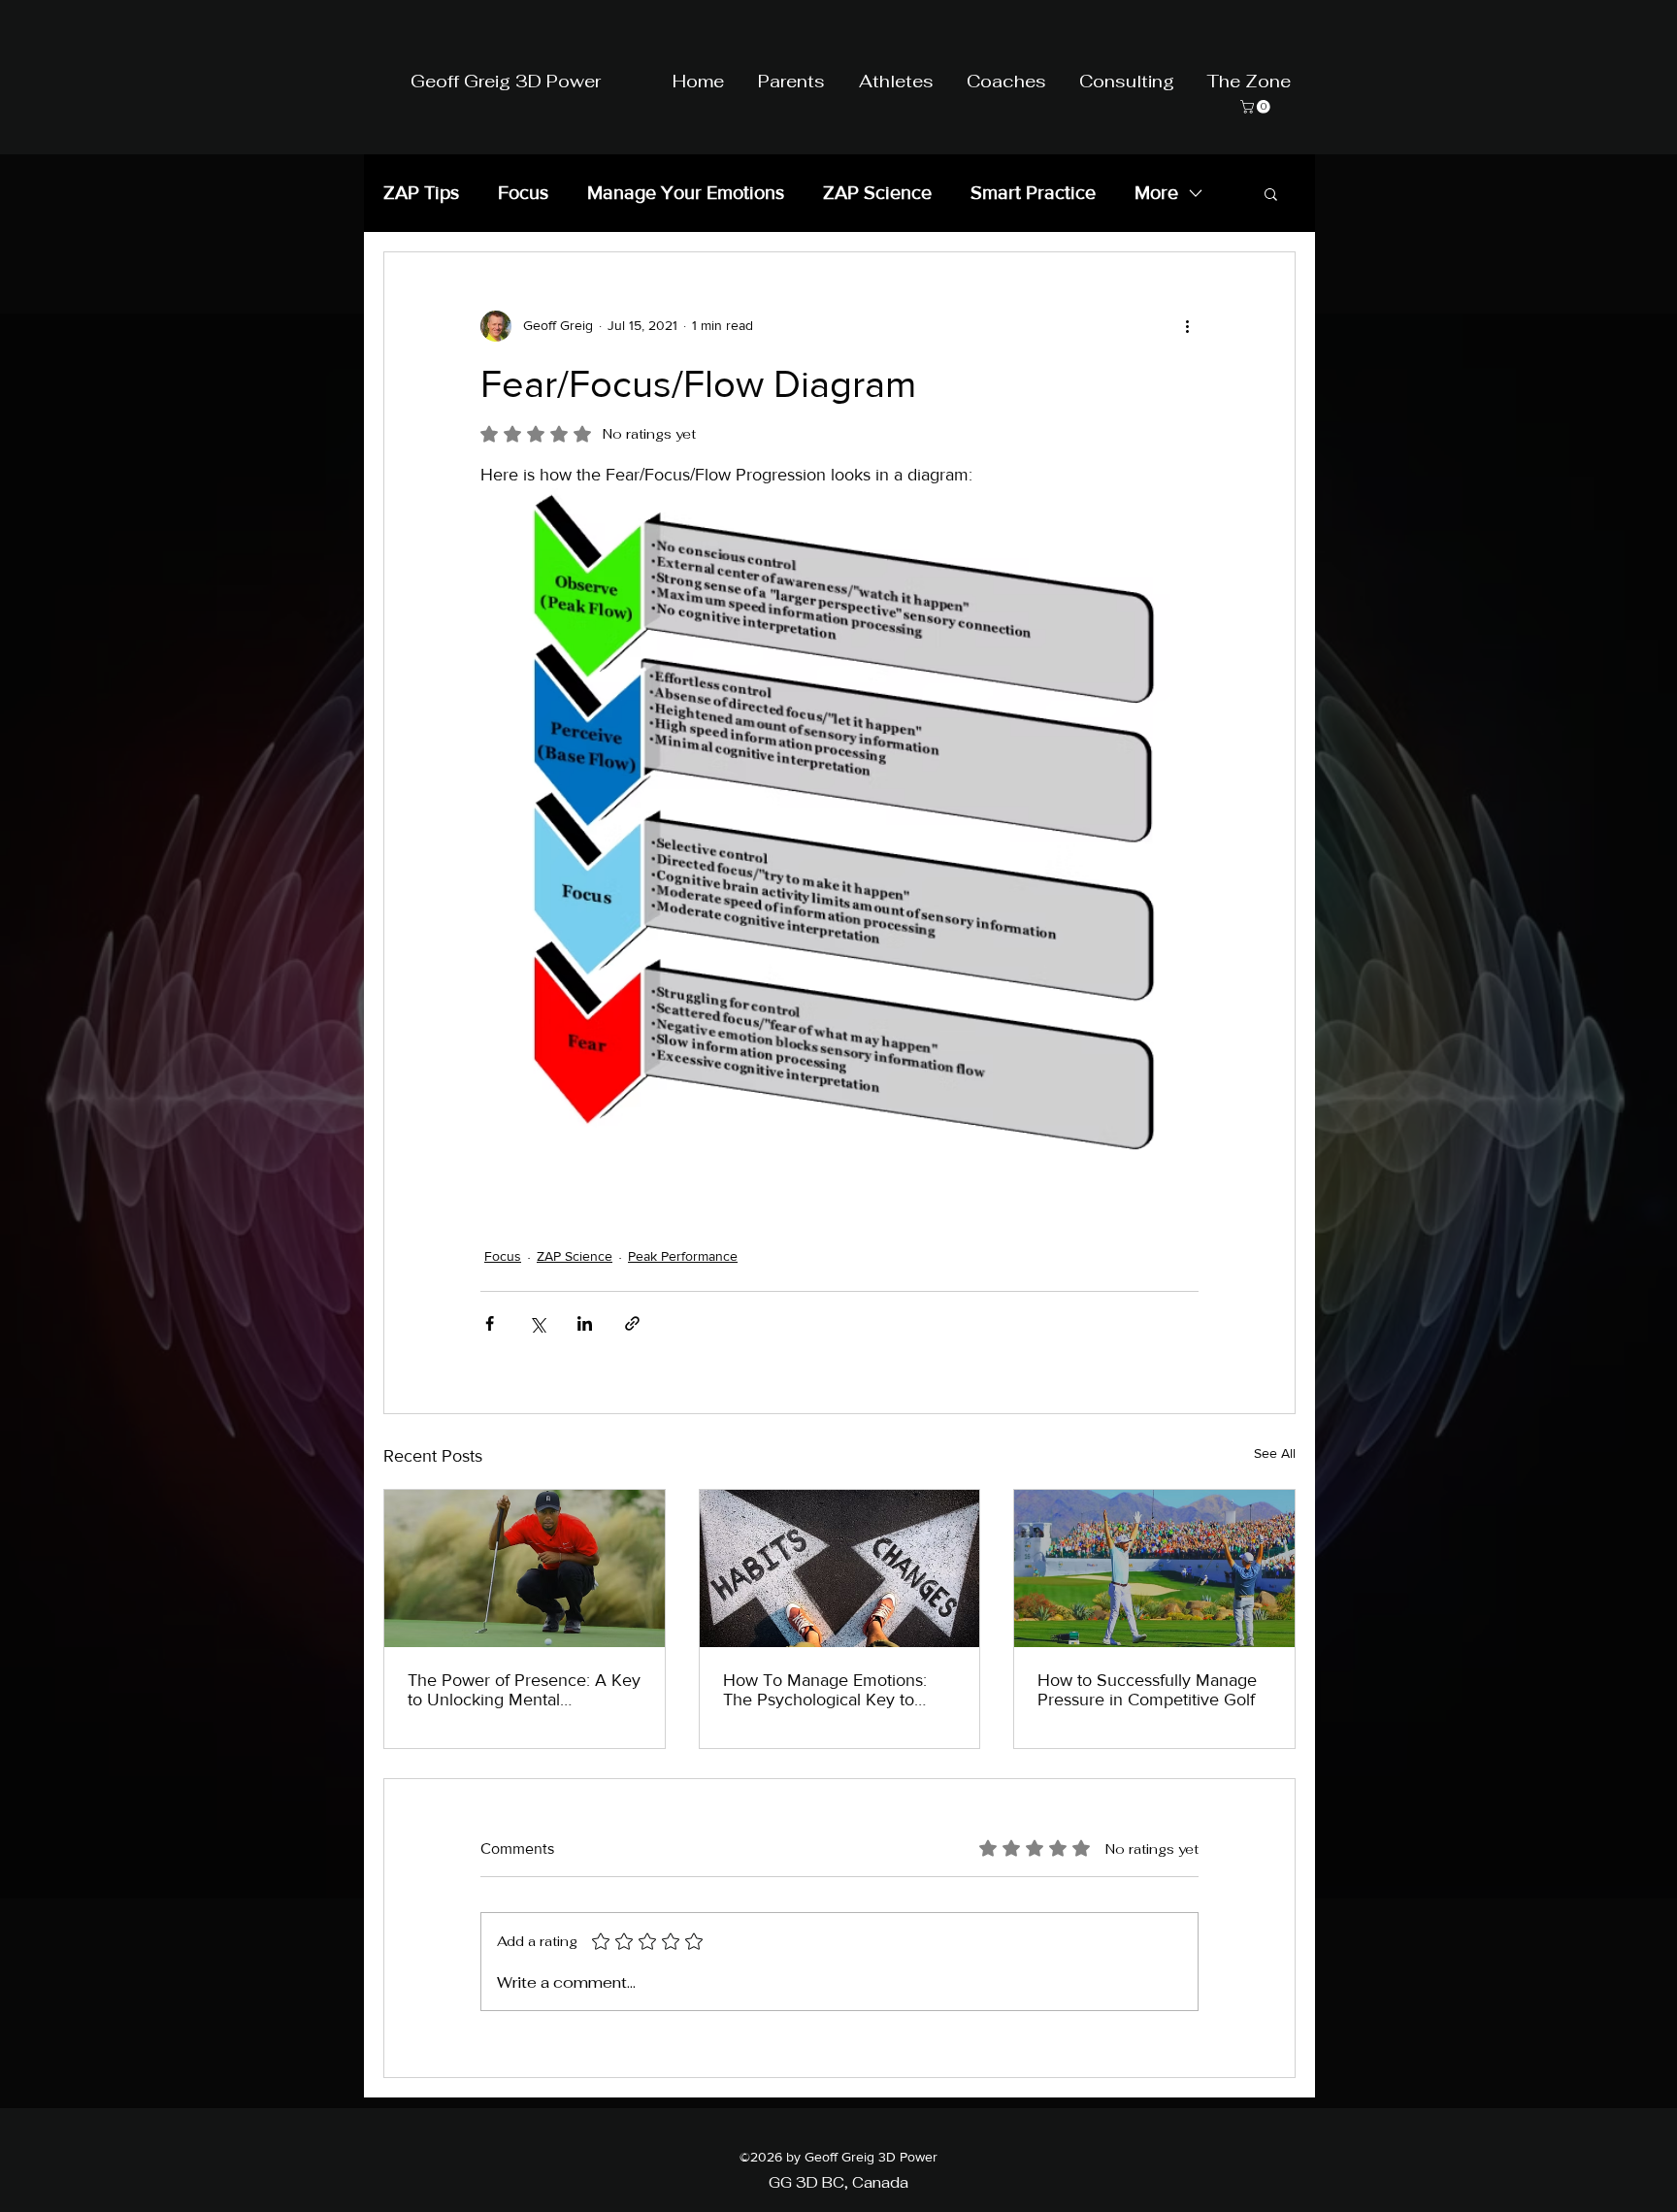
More (1156, 192)
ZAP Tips (421, 192)
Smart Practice (1033, 192)
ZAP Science (877, 192)
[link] (1257, 107)
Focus (523, 192)
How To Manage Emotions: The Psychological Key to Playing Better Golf (825, 1690)
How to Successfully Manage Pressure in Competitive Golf (1147, 1690)
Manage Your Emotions (686, 192)
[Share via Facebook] (490, 1323)
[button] (1271, 193)
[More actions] (1187, 326)
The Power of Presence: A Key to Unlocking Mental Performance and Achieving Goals (524, 1690)
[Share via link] (632, 1323)
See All (1275, 1453)
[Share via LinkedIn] (585, 1323)
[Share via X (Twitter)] (537, 1323)
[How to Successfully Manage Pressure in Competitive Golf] (1154, 1568)
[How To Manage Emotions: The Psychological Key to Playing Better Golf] (840, 1568)
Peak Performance (683, 1256)
